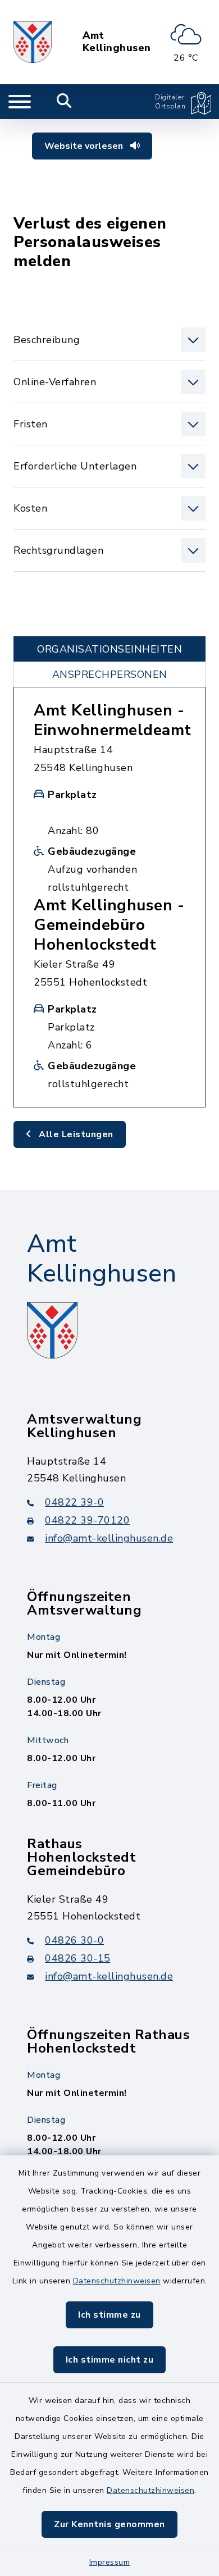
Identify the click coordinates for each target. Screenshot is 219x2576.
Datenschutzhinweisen (117, 2281)
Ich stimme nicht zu (110, 2360)
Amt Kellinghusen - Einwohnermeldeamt (113, 720)
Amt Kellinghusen (117, 42)
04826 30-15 (78, 1958)
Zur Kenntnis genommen (109, 2524)
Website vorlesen (85, 146)
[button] (109, 340)
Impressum (110, 2562)
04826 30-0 (74, 1940)
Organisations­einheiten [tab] (109, 649)
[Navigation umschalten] (20, 102)
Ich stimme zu (109, 2315)
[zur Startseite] (33, 42)
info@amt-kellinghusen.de (109, 1538)
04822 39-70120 (87, 1520)
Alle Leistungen (75, 1134)
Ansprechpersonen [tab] (110, 674)
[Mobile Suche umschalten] (64, 102)
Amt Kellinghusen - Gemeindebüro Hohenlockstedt (109, 925)
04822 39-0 (74, 1502)
